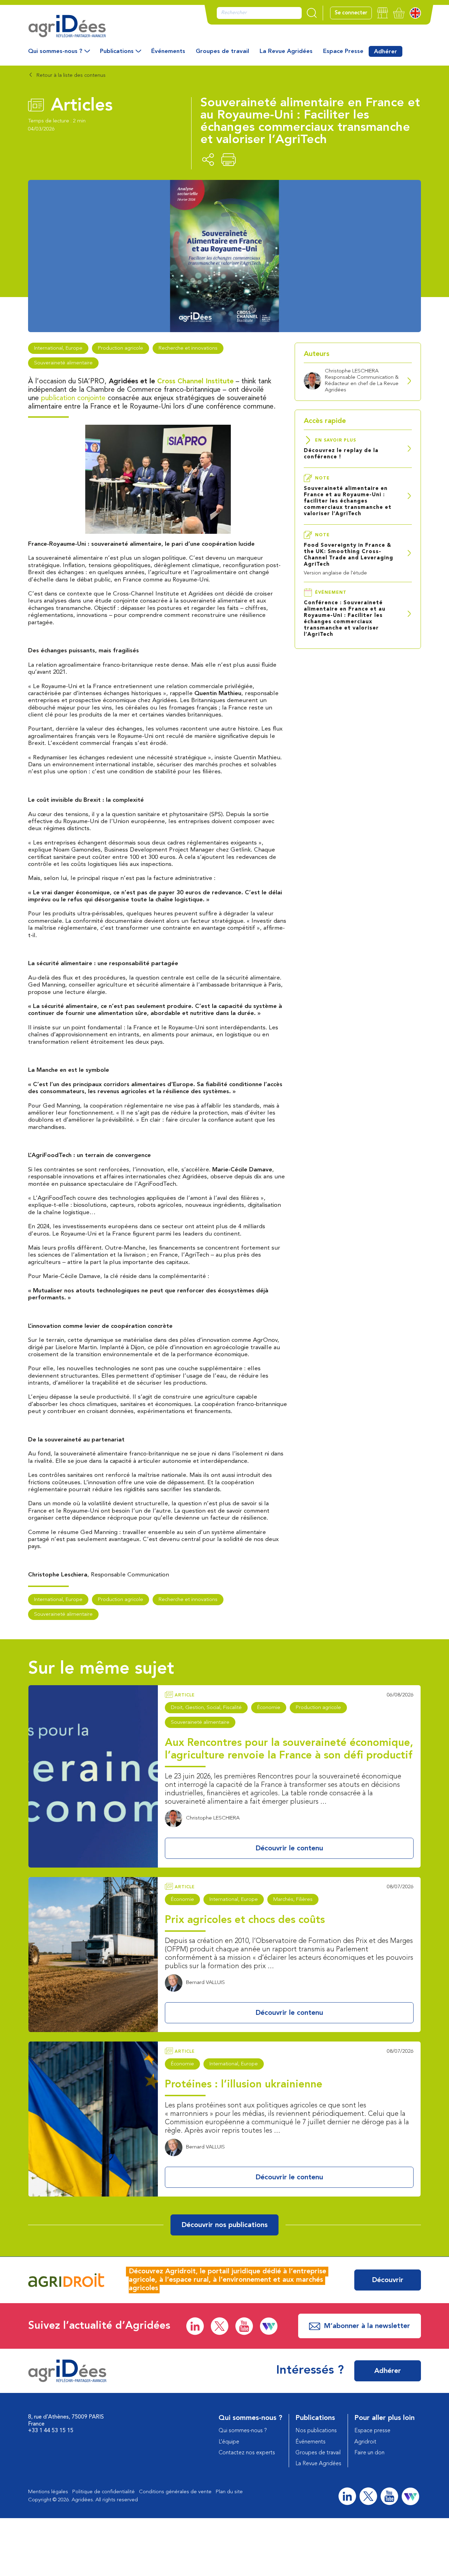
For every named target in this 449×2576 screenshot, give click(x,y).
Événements (168, 51)
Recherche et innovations (188, 348)
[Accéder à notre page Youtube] (244, 2326)
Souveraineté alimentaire (63, 363)
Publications (117, 51)
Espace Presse (343, 51)
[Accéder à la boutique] (383, 13)
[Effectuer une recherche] (313, 13)
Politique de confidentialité (103, 2492)
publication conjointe (73, 398)
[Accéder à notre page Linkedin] (195, 2326)
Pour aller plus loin (384, 2418)
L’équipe (229, 2442)
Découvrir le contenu (289, 1849)
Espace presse (372, 2431)
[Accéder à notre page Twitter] (220, 2326)
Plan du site (229, 2492)
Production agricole (120, 348)
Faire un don (369, 2453)
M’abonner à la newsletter (367, 2326)
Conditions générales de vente (175, 2492)
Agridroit (365, 2442)
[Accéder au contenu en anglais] (415, 13)
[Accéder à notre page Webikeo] (269, 2326)
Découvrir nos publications (224, 2225)
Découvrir (388, 2280)
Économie (269, 1708)
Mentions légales (48, 2492)
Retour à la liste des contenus (70, 76)
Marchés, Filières (293, 1900)
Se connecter (351, 13)
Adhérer (386, 52)
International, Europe (58, 348)
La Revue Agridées (286, 51)
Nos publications (316, 2431)
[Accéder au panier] (399, 13)
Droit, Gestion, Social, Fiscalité (206, 1708)
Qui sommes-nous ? (55, 51)
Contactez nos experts (247, 2453)
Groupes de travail (222, 51)
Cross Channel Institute (195, 382)
